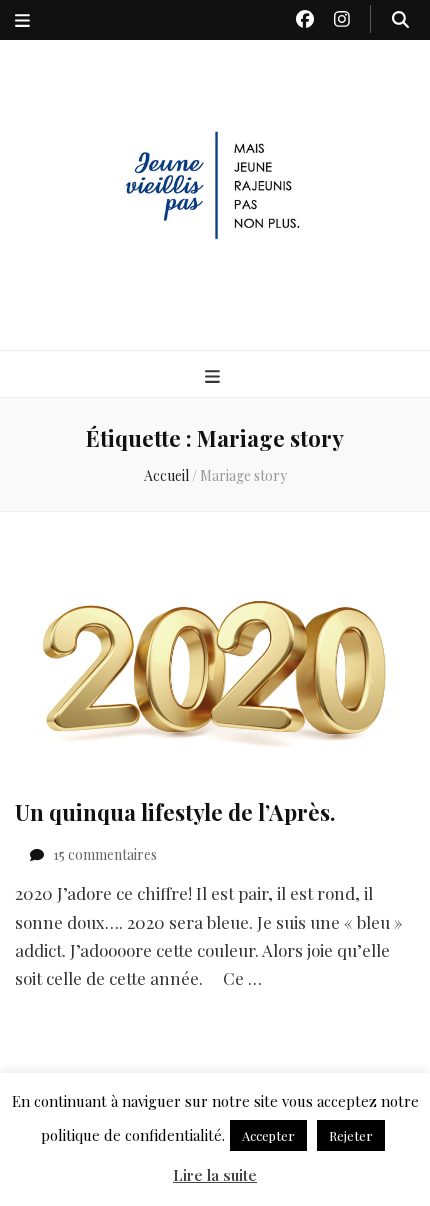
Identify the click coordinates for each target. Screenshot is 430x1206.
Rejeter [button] (351, 1135)
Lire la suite (215, 1175)
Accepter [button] (268, 1135)
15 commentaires (105, 854)
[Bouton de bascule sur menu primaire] (215, 375)
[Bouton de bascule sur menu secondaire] (22, 20)
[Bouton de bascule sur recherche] (400, 19)
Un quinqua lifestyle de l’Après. (175, 812)
